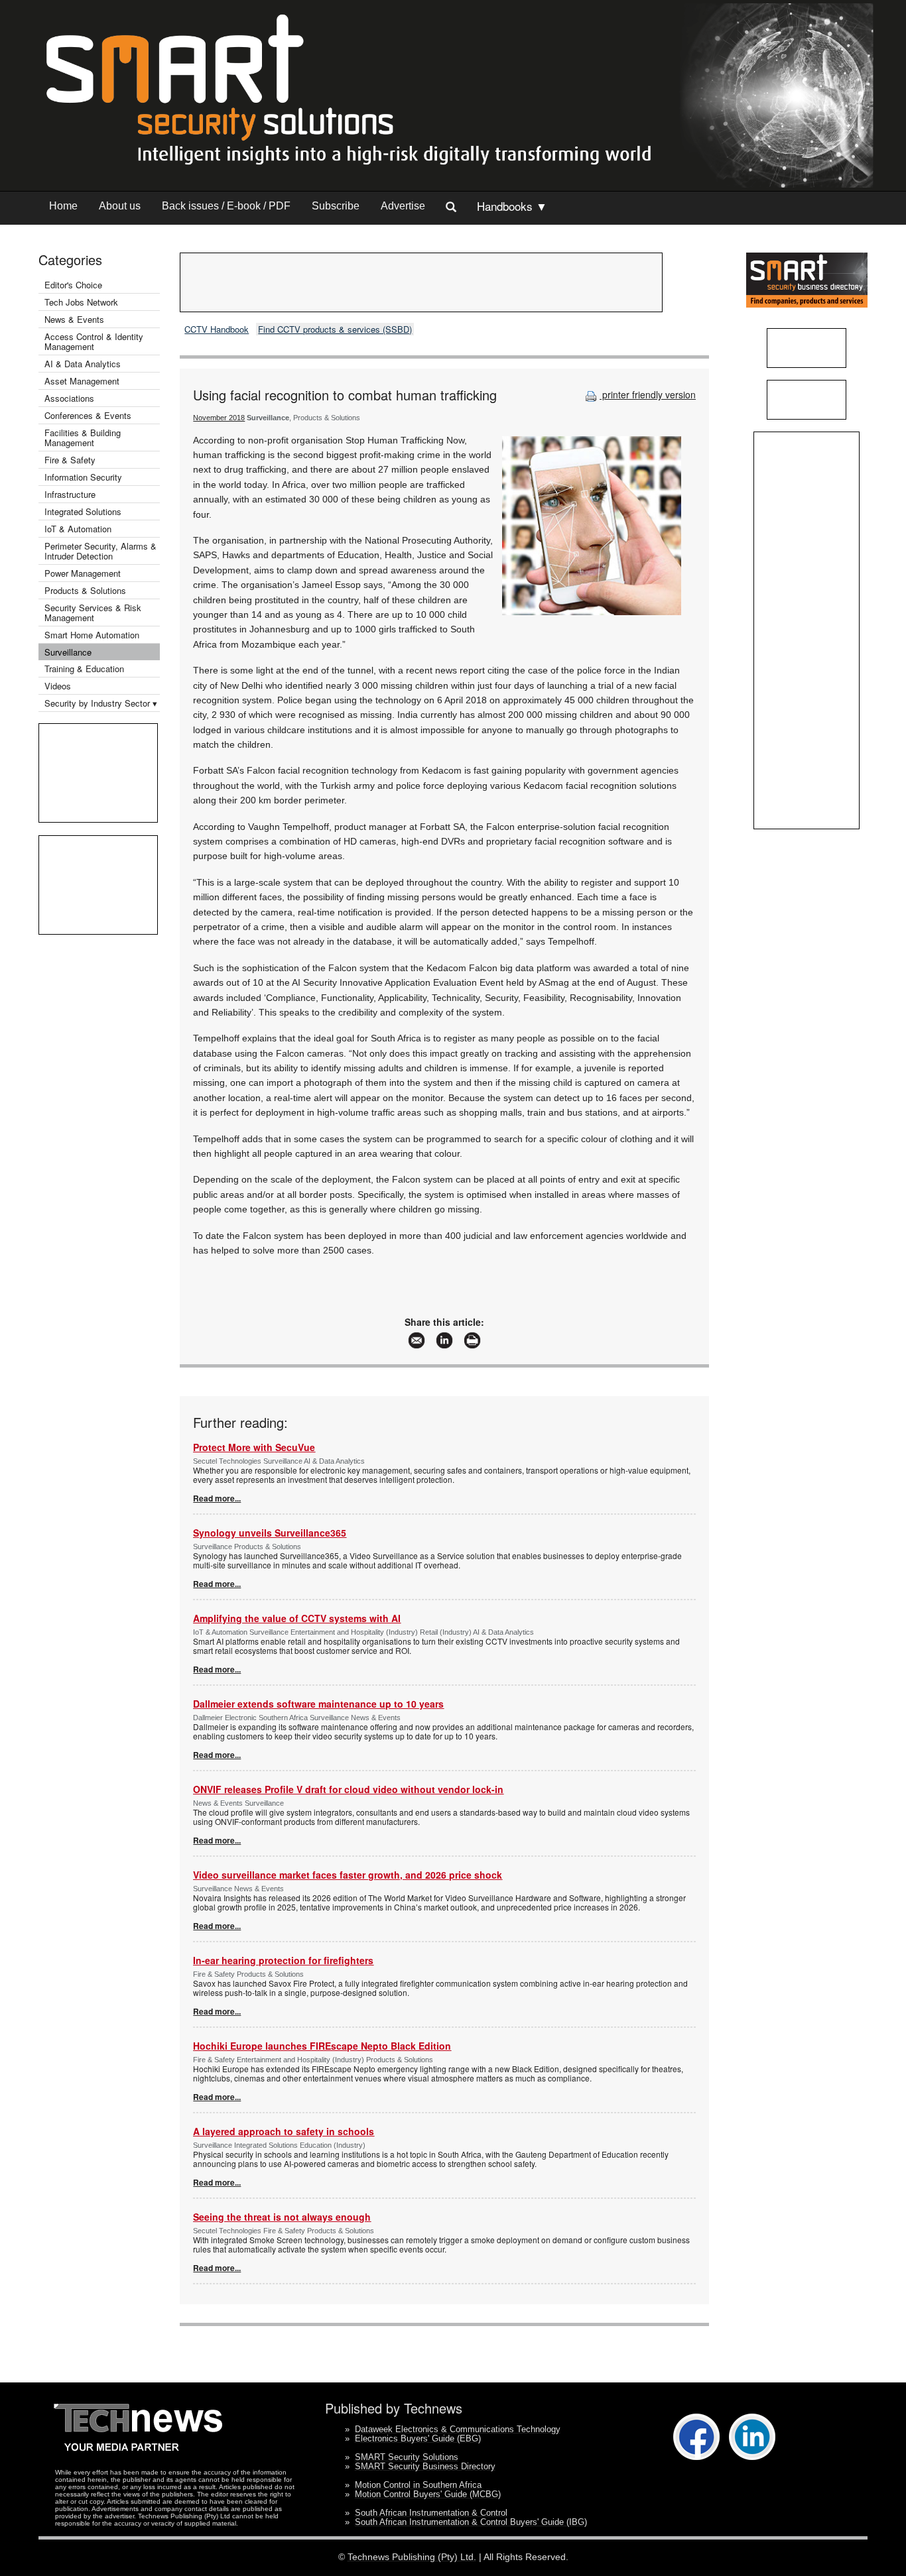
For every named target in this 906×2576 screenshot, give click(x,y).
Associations (69, 398)
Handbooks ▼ (512, 206)
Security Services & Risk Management (93, 613)
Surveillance (68, 652)
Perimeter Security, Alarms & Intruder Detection (100, 551)
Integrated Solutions (83, 511)
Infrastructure (70, 494)
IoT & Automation (78, 529)
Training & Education (84, 669)
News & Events (74, 319)
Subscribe (336, 206)
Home (63, 206)
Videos (58, 686)
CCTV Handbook (217, 329)
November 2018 (219, 418)
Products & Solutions (85, 590)
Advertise (403, 206)
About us (120, 206)
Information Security (83, 477)
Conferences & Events (88, 415)
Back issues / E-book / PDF (226, 206)
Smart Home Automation (93, 635)
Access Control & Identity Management (94, 341)
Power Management (83, 573)
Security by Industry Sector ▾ (101, 703)
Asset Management (82, 381)
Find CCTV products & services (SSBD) (335, 329)
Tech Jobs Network (81, 302)
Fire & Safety (70, 460)
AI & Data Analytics (83, 364)
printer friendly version (648, 394)
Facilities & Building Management (83, 438)
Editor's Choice (73, 285)
